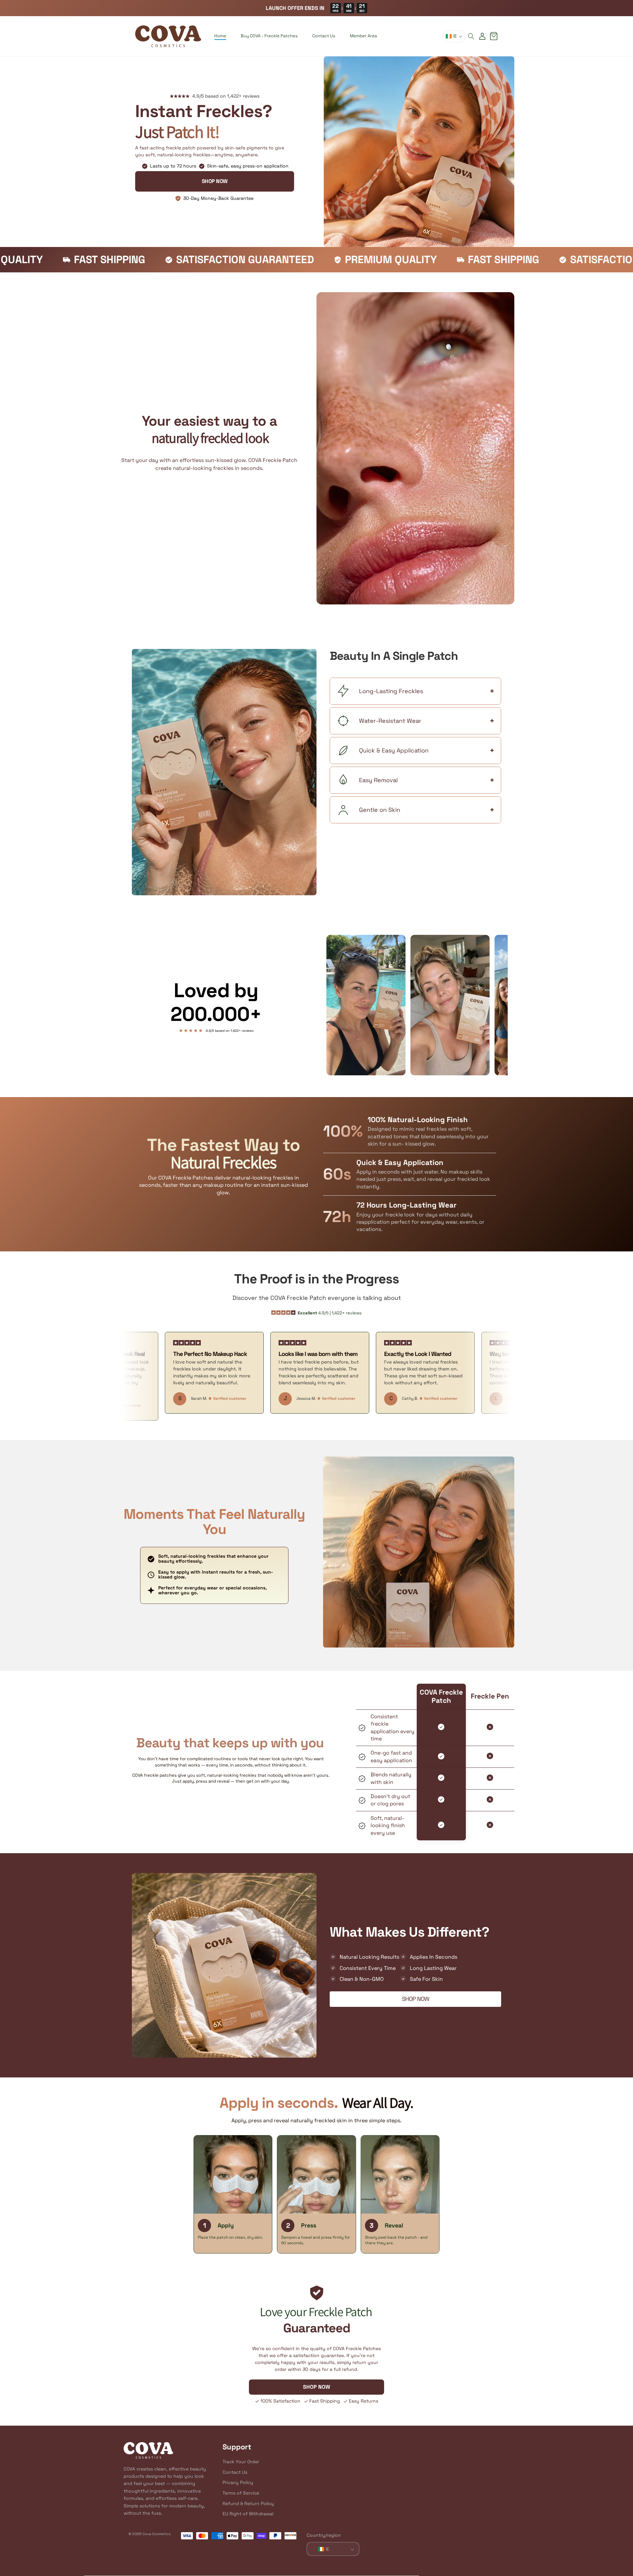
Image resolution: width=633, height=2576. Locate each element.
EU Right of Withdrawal (248, 2514)
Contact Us (235, 2472)
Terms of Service (241, 2493)
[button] (471, 36)
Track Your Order (241, 2462)
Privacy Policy (238, 2483)
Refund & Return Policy (248, 2503)
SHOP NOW (215, 181)
